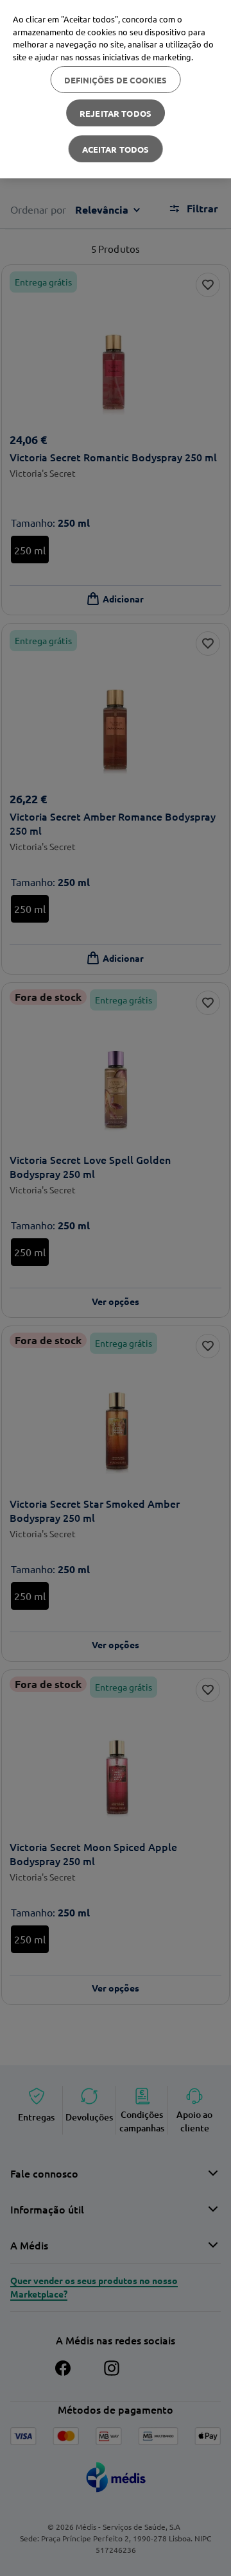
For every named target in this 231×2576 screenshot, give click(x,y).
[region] (116, 89)
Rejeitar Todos (116, 113)
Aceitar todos (116, 149)
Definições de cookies (116, 80)
